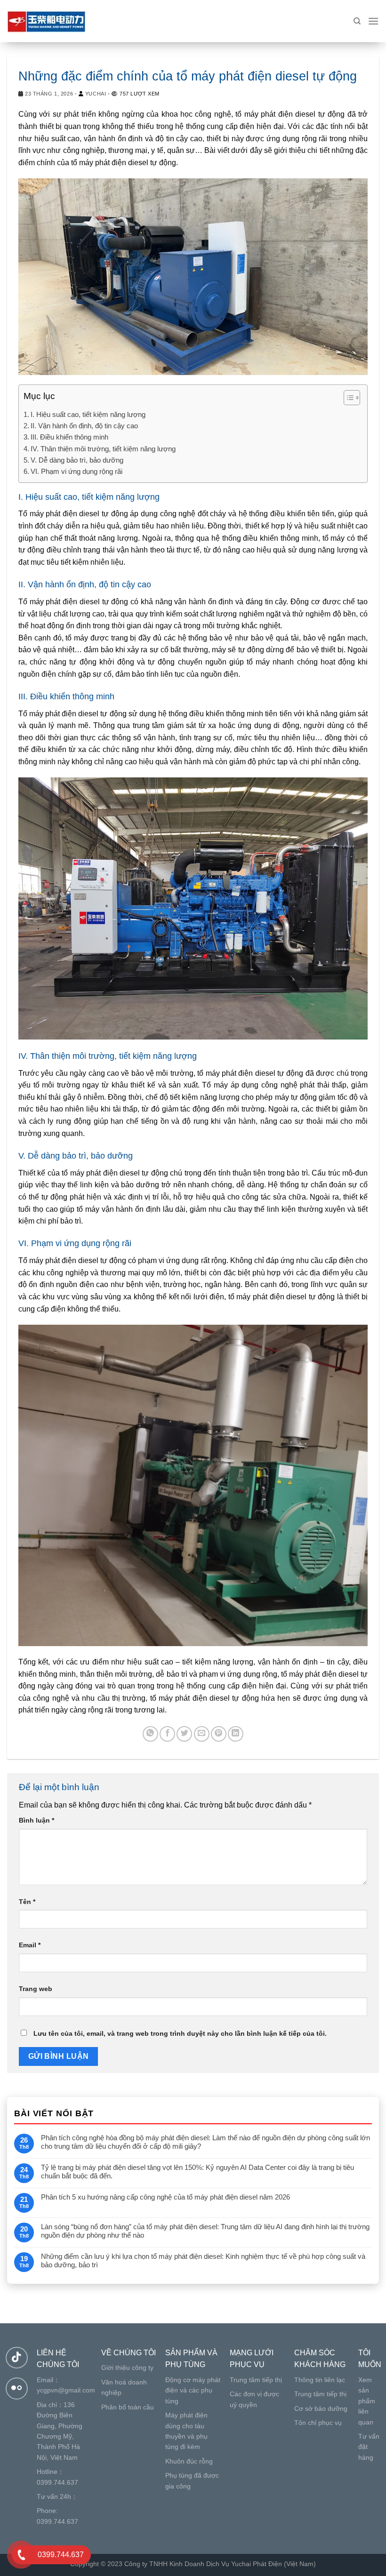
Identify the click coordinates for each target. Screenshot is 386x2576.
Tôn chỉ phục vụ (318, 2423)
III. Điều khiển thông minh (69, 437)
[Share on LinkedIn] (236, 1734)
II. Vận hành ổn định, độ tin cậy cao (84, 426)
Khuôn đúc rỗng (189, 2461)
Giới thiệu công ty (127, 2368)
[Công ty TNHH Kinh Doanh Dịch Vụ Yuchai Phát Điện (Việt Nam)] (54, 21)
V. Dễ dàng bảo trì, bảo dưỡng (77, 460)
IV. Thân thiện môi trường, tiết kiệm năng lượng (103, 449)
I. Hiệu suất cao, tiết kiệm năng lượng (88, 414)
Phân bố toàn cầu (128, 2407)
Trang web (36, 1989)
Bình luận (36, 1820)
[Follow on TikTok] (17, 2358)
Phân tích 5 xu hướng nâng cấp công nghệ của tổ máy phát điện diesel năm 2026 (165, 2197)
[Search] (357, 21)
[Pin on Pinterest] (219, 1734)
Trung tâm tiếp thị (256, 2380)
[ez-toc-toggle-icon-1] (347, 399)
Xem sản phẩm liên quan (367, 2401)
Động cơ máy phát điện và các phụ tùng (193, 2390)
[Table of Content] (352, 398)
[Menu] (373, 21)
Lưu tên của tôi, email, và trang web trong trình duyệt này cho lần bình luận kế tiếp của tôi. (180, 2033)
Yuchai (96, 94)
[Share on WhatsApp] (150, 1734)
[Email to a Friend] (202, 1734)
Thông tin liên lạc (320, 2380)
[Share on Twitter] (184, 1734)
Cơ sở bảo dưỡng (321, 2408)
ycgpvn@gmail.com (66, 2390)
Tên (27, 1902)
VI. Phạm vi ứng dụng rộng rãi (76, 471)
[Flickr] (17, 2388)
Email (30, 1945)
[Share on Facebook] (167, 1734)
